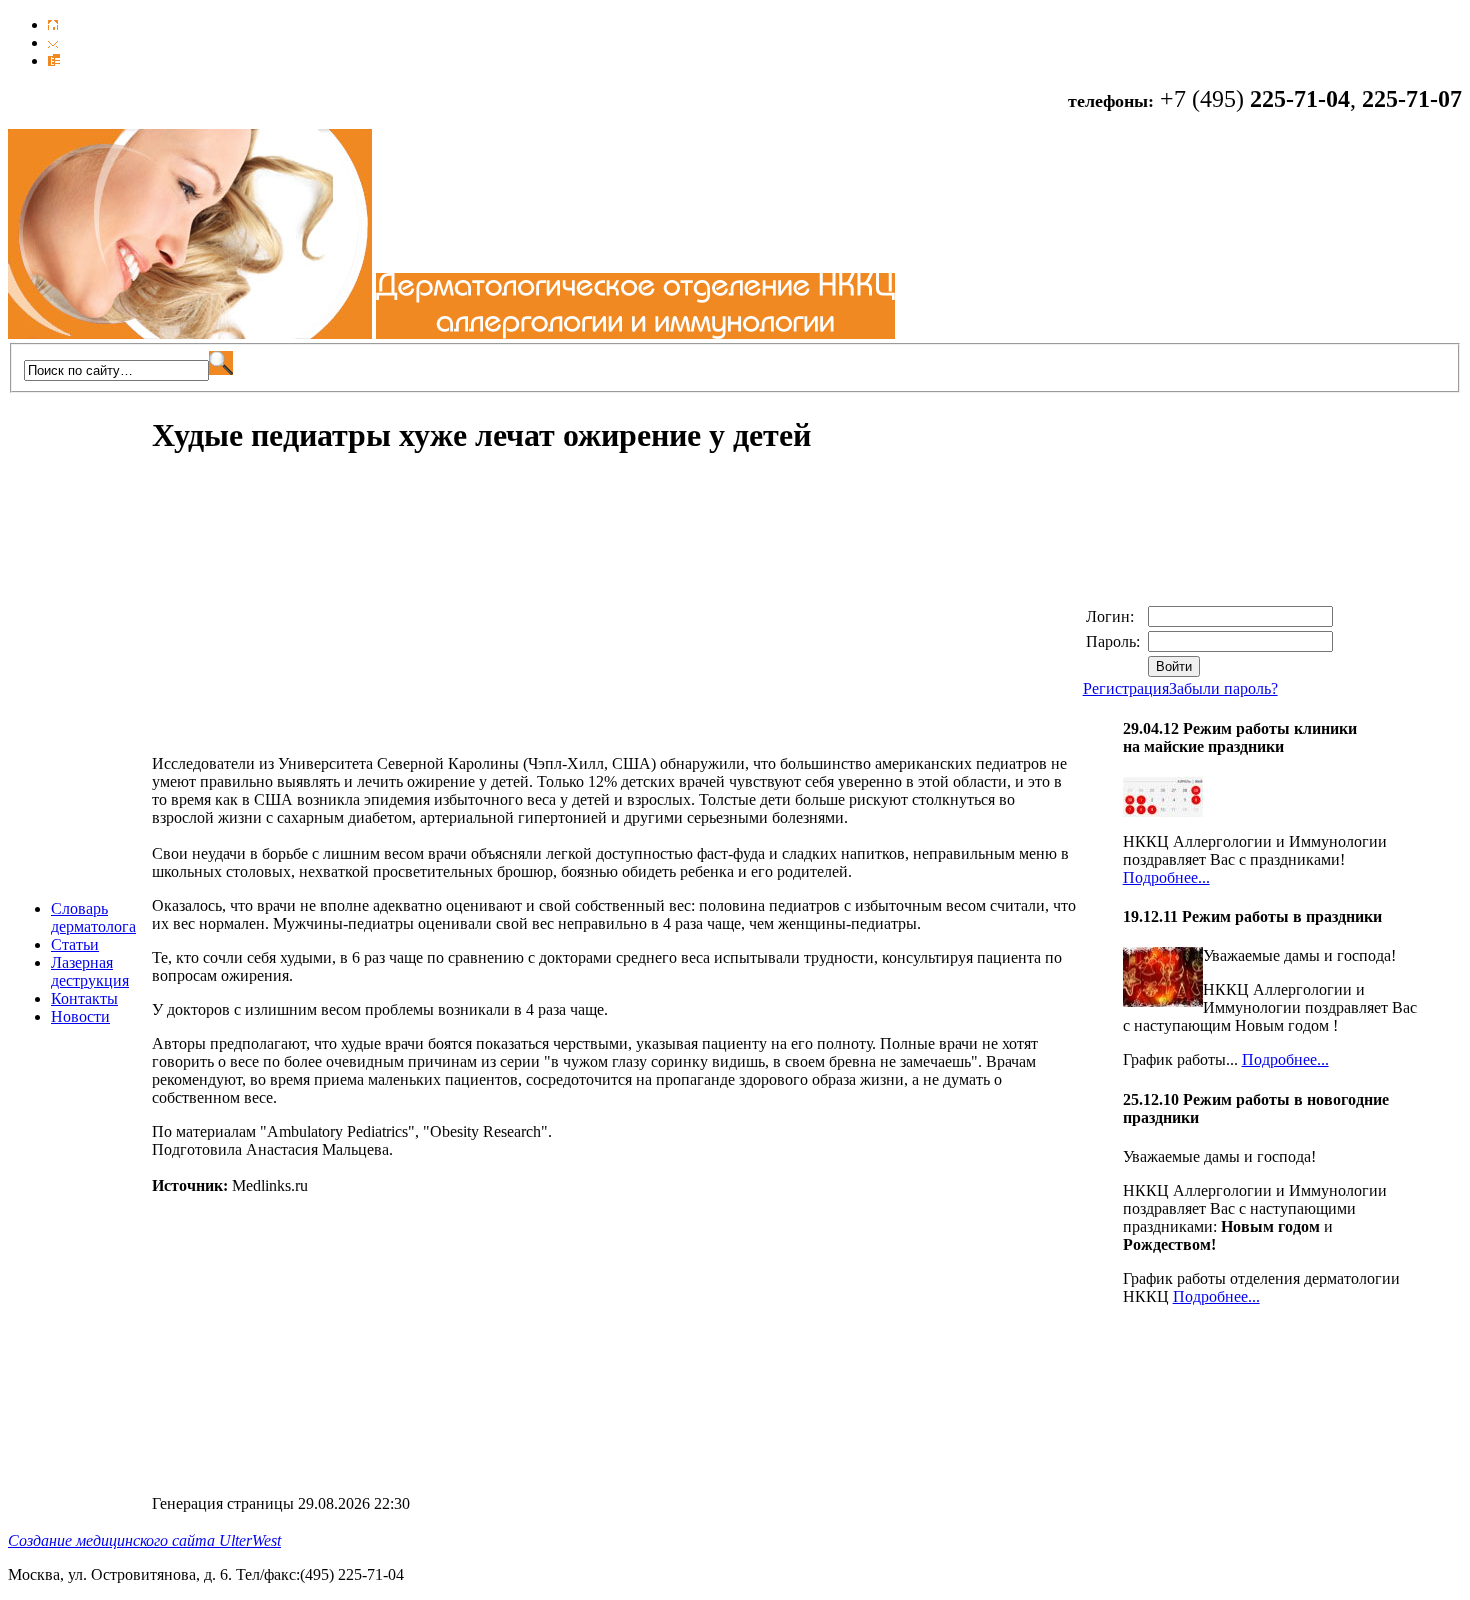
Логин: (1112, 616)
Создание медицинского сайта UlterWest (144, 1540)
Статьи (75, 944)
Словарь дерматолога (93, 917)
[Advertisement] (320, 615)
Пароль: (1115, 641)
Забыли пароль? (1223, 688)
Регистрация (1126, 688)
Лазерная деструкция (90, 971)
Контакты (84, 998)
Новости (80, 1016)
